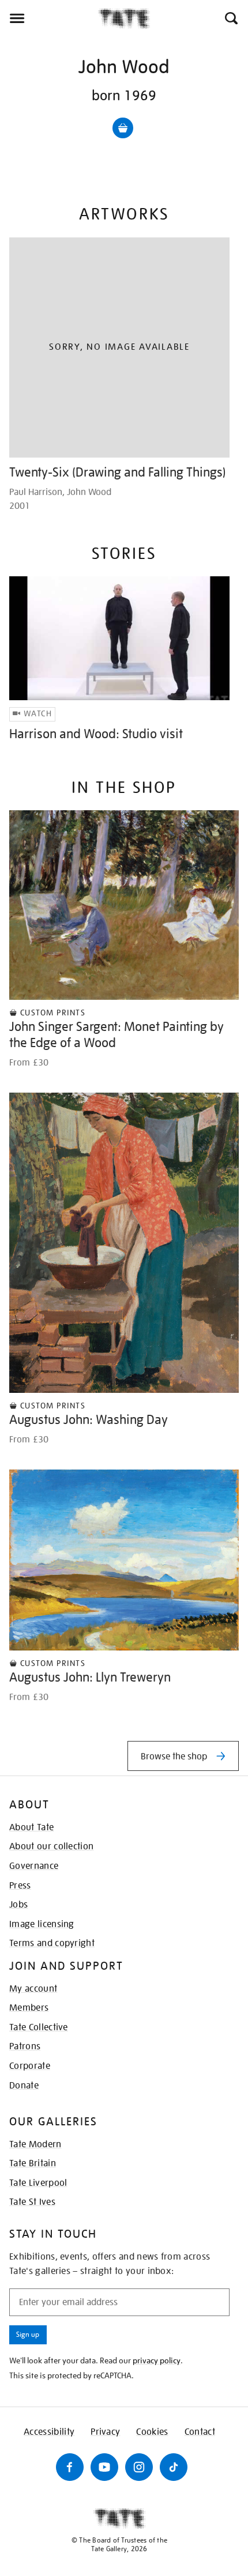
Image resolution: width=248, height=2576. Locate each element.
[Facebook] (70, 2467)
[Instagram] (139, 2467)
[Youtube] (104, 2467)
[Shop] (123, 128)
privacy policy (157, 2360)
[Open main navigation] (49, 18)
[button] (230, 18)
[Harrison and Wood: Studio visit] (119, 638)
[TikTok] (174, 2467)
